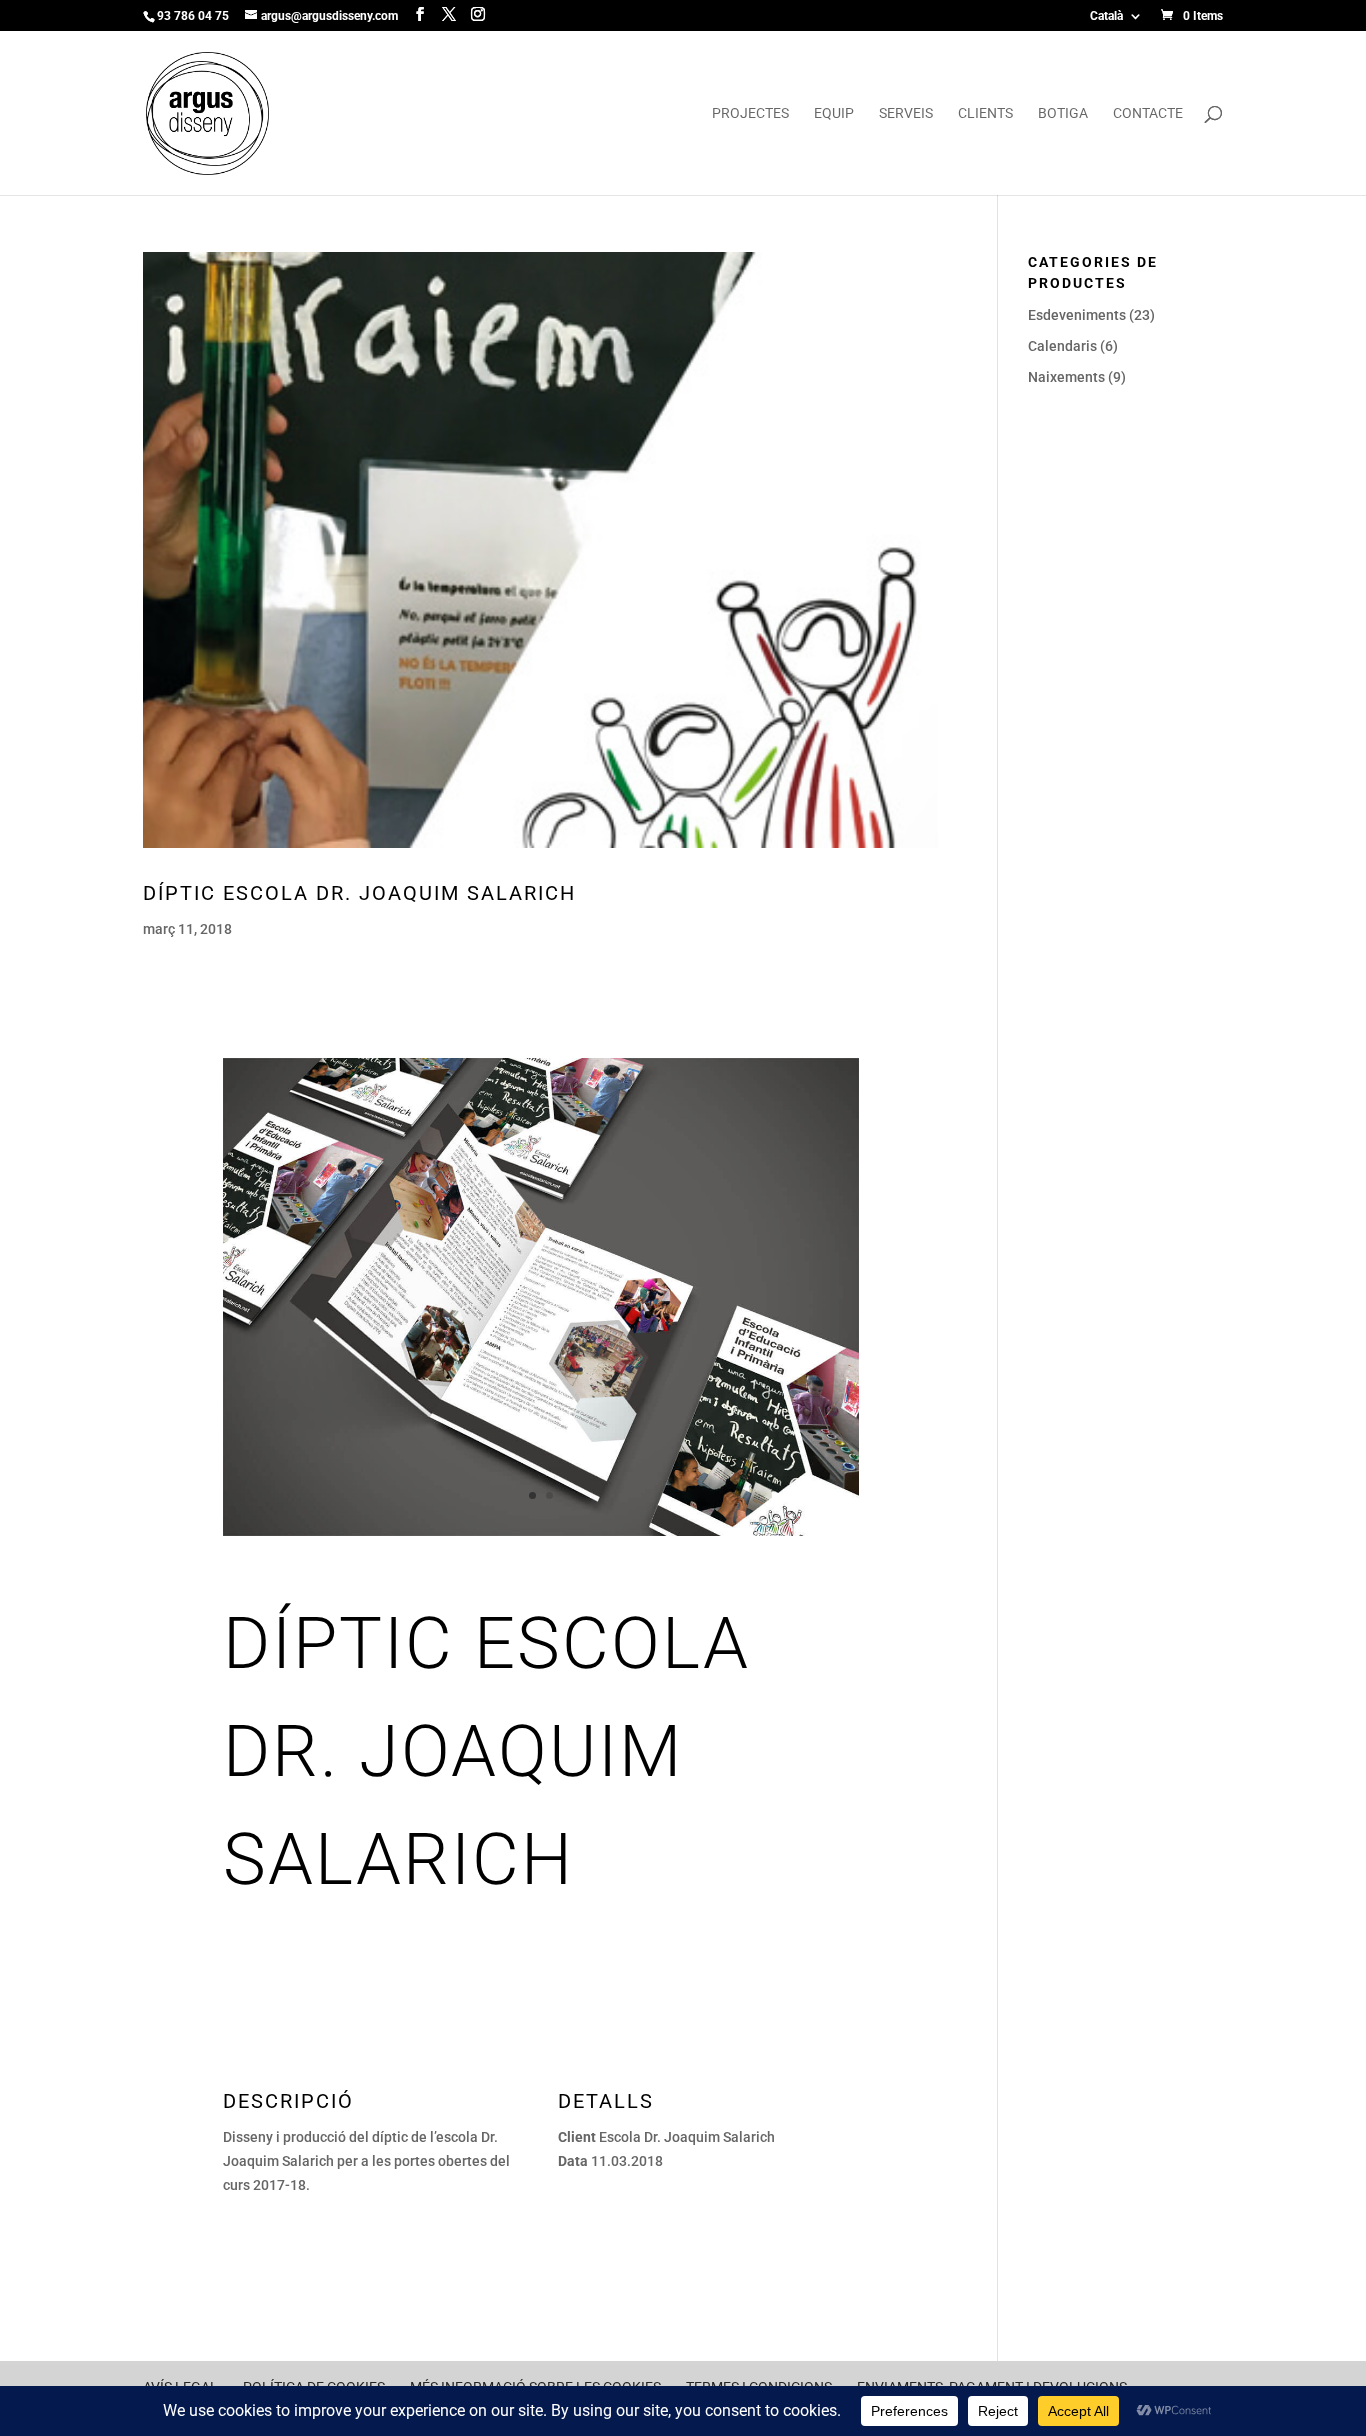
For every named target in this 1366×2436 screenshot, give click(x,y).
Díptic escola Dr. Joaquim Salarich (359, 893)
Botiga (1063, 113)
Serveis (906, 113)
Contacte (1148, 113)
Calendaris (1062, 346)
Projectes (750, 113)
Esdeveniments (1077, 315)
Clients (985, 113)
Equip (834, 113)
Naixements (1066, 377)
